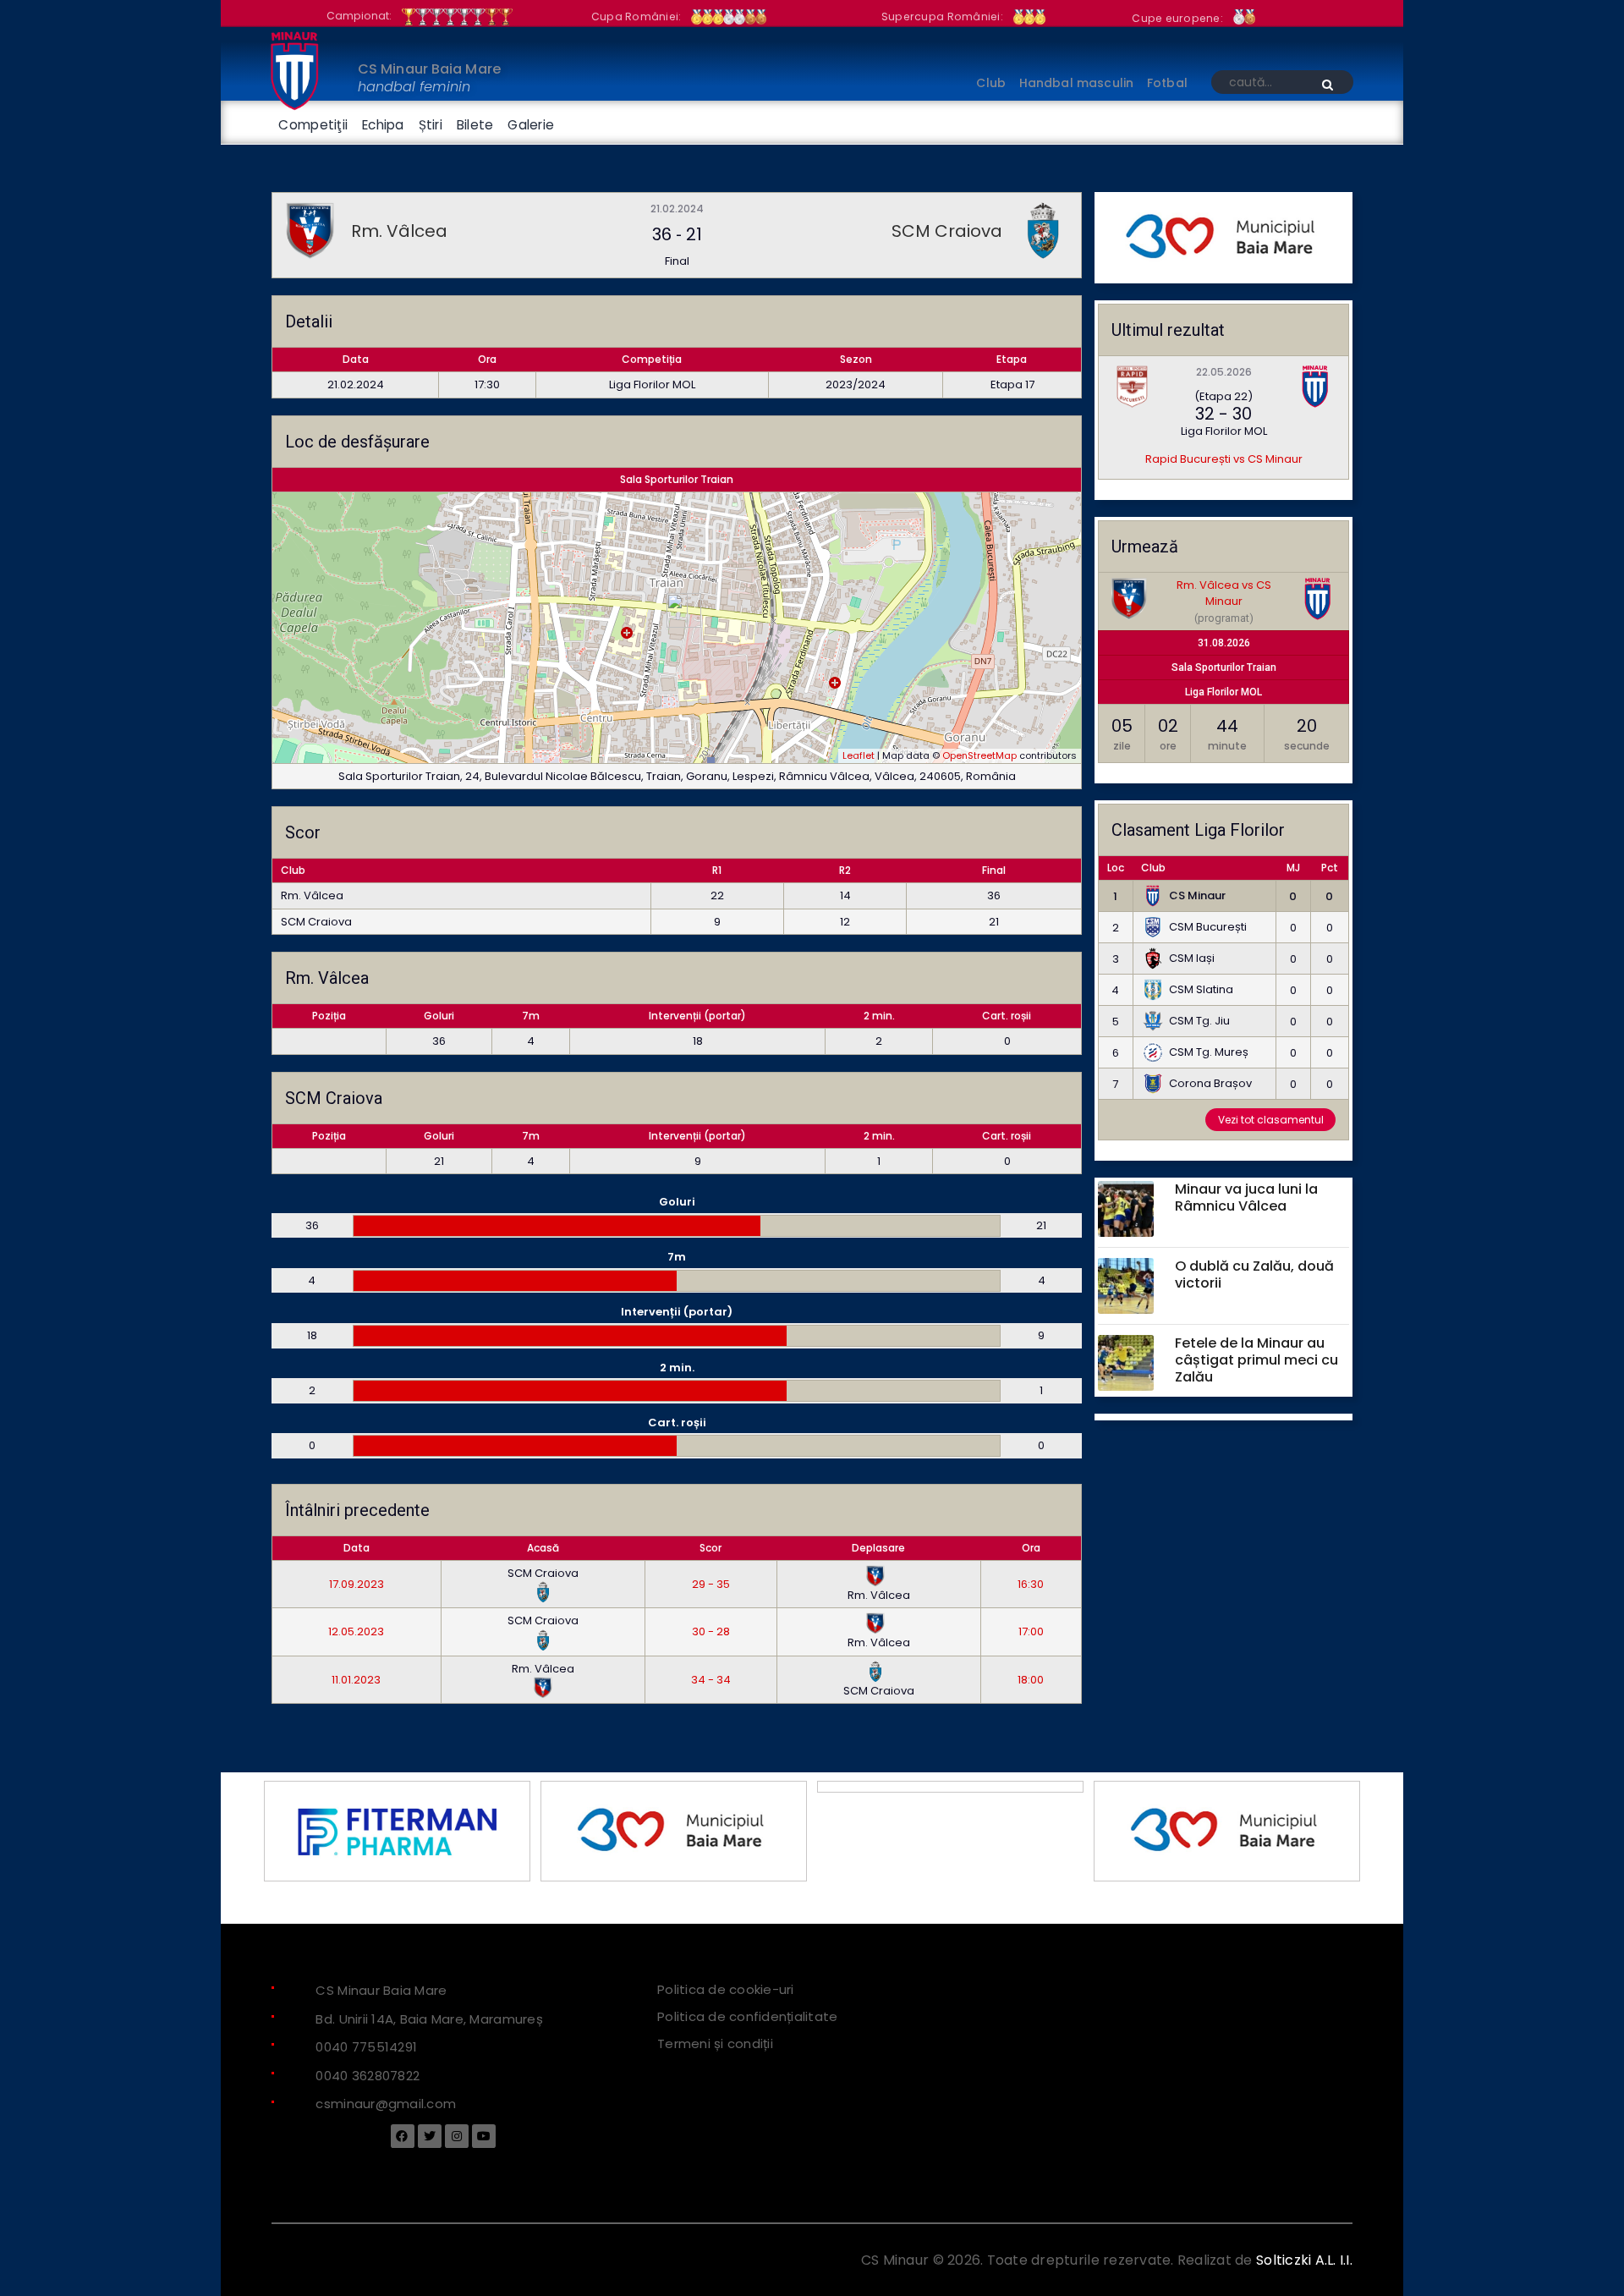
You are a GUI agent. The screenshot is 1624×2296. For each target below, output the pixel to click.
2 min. (879, 1016)
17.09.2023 (357, 1584)
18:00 (1031, 1680)
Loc (1116, 868)
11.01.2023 (356, 1680)
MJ (1293, 868)
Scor (710, 1548)
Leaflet (859, 755)
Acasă (543, 1548)
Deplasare (878, 1548)
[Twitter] (430, 2136)
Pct (1330, 868)
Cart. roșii (1007, 1016)
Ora (1031, 1548)
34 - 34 (711, 1680)
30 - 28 (711, 1631)
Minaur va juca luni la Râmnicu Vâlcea (1246, 1198)
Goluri (439, 1016)
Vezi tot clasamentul (1271, 1120)
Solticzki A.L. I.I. (1304, 2260)
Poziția (329, 1016)
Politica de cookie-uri (726, 1989)
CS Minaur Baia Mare (429, 69)
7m (531, 1016)
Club (1153, 868)
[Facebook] (403, 2136)
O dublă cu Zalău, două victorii (1254, 1275)
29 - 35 (711, 1584)
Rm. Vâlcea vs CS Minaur (1224, 593)
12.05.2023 (356, 1631)
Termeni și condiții (715, 2043)
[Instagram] (457, 2136)
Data (357, 1548)
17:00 (1031, 1631)
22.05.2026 (1224, 372)
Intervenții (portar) (697, 1016)
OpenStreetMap (979, 755)
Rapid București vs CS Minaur (1224, 459)
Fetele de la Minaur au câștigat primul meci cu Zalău (1256, 1361)
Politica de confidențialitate (748, 2016)
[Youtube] (484, 2136)
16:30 (1031, 1584)
